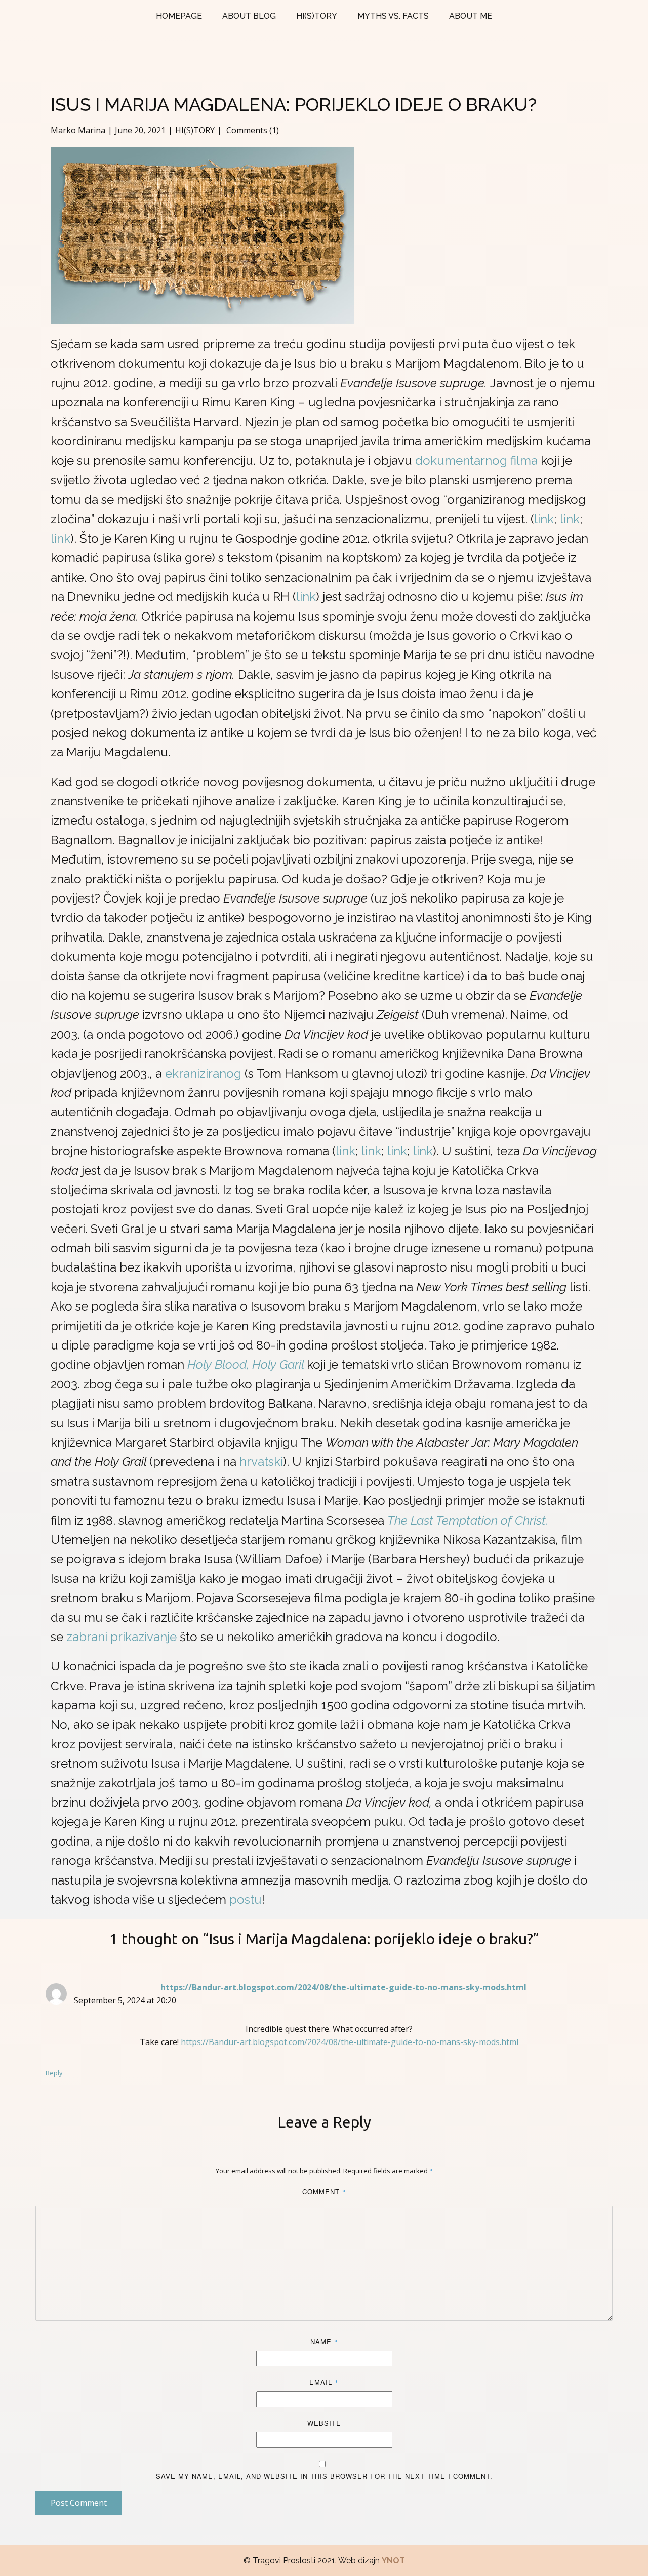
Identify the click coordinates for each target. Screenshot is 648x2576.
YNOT (393, 2561)
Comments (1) (252, 130)
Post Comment (79, 2503)
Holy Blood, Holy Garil (247, 1364)
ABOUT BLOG (249, 16)
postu (246, 1899)
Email (324, 2382)
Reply (54, 2073)
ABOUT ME (471, 16)
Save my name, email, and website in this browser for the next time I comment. (324, 2476)
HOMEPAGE (179, 16)
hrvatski (261, 1462)
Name (324, 2341)
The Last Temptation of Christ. (468, 1520)
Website (324, 2423)
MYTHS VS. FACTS (393, 16)
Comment (324, 2192)
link (544, 519)
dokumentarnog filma (476, 460)
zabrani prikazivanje (121, 1637)
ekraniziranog (203, 1073)
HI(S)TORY (317, 16)
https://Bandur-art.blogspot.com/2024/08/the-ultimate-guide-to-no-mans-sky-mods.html (343, 1987)
